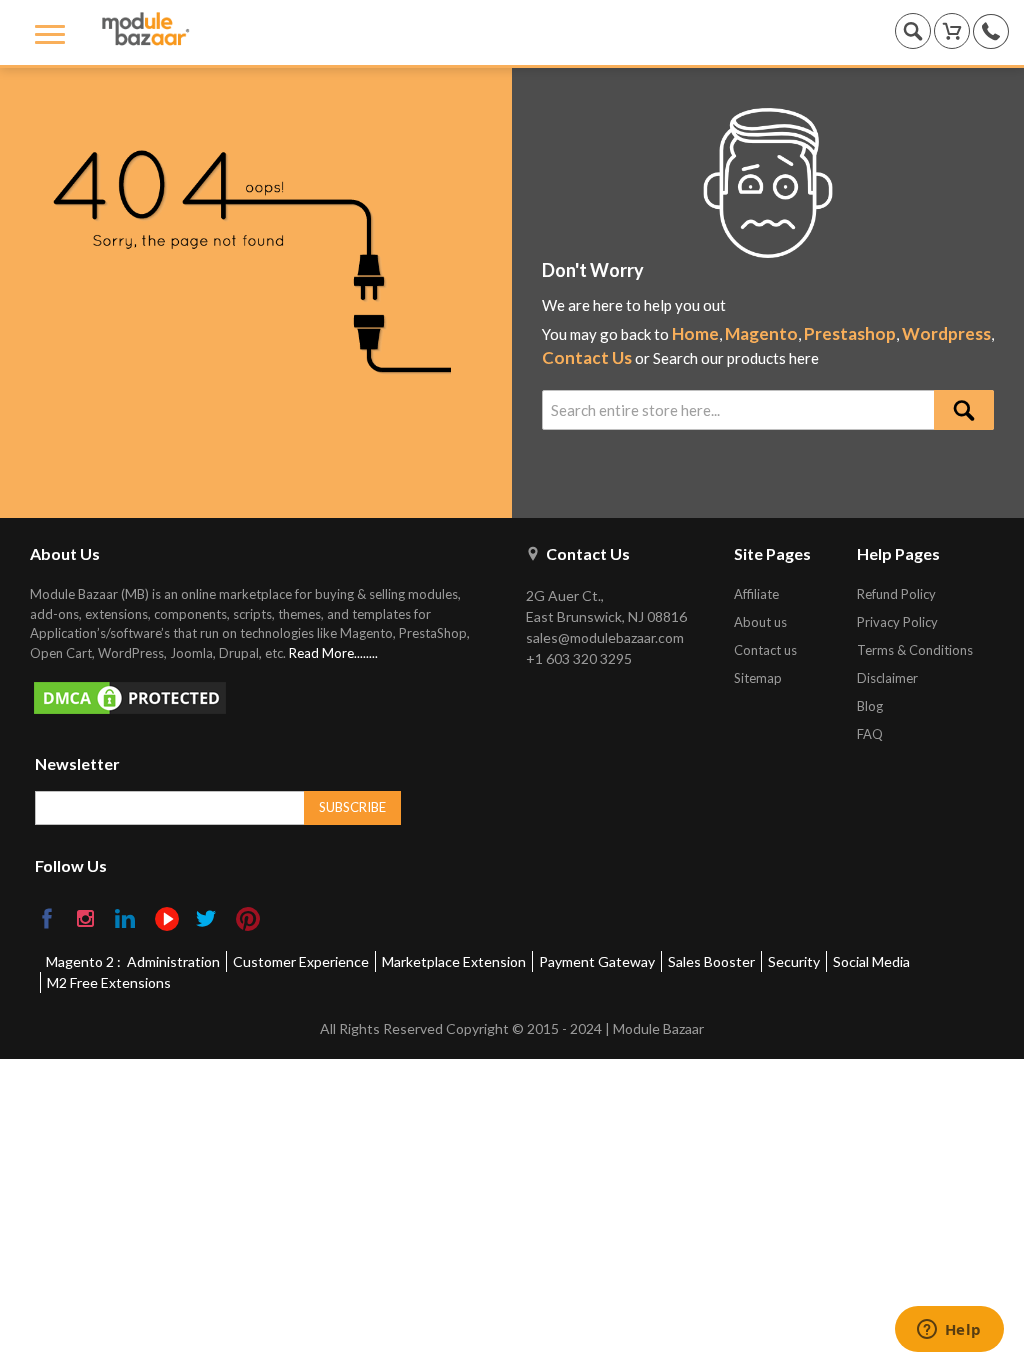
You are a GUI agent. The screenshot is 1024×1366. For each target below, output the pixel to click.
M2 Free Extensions (109, 982)
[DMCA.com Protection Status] (260, 698)
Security (794, 961)
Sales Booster (711, 961)
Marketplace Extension (454, 961)
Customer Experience (301, 961)
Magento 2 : (83, 961)
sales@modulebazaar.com (605, 637)
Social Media (871, 961)
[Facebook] (48, 920)
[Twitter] (207, 920)
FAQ (870, 734)
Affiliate (756, 594)
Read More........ (333, 653)
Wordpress (946, 333)
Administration (173, 961)
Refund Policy (896, 594)
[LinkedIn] (126, 920)
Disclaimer (887, 678)
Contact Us (587, 357)
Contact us (765, 650)
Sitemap (758, 678)
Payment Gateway (597, 961)
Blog (870, 706)
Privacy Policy (897, 622)
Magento (761, 333)
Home (695, 333)
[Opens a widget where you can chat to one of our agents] (949, 1331)
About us (760, 622)
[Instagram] (87, 920)
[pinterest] (248, 919)
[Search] (964, 410)
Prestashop (850, 333)
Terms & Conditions (915, 650)
